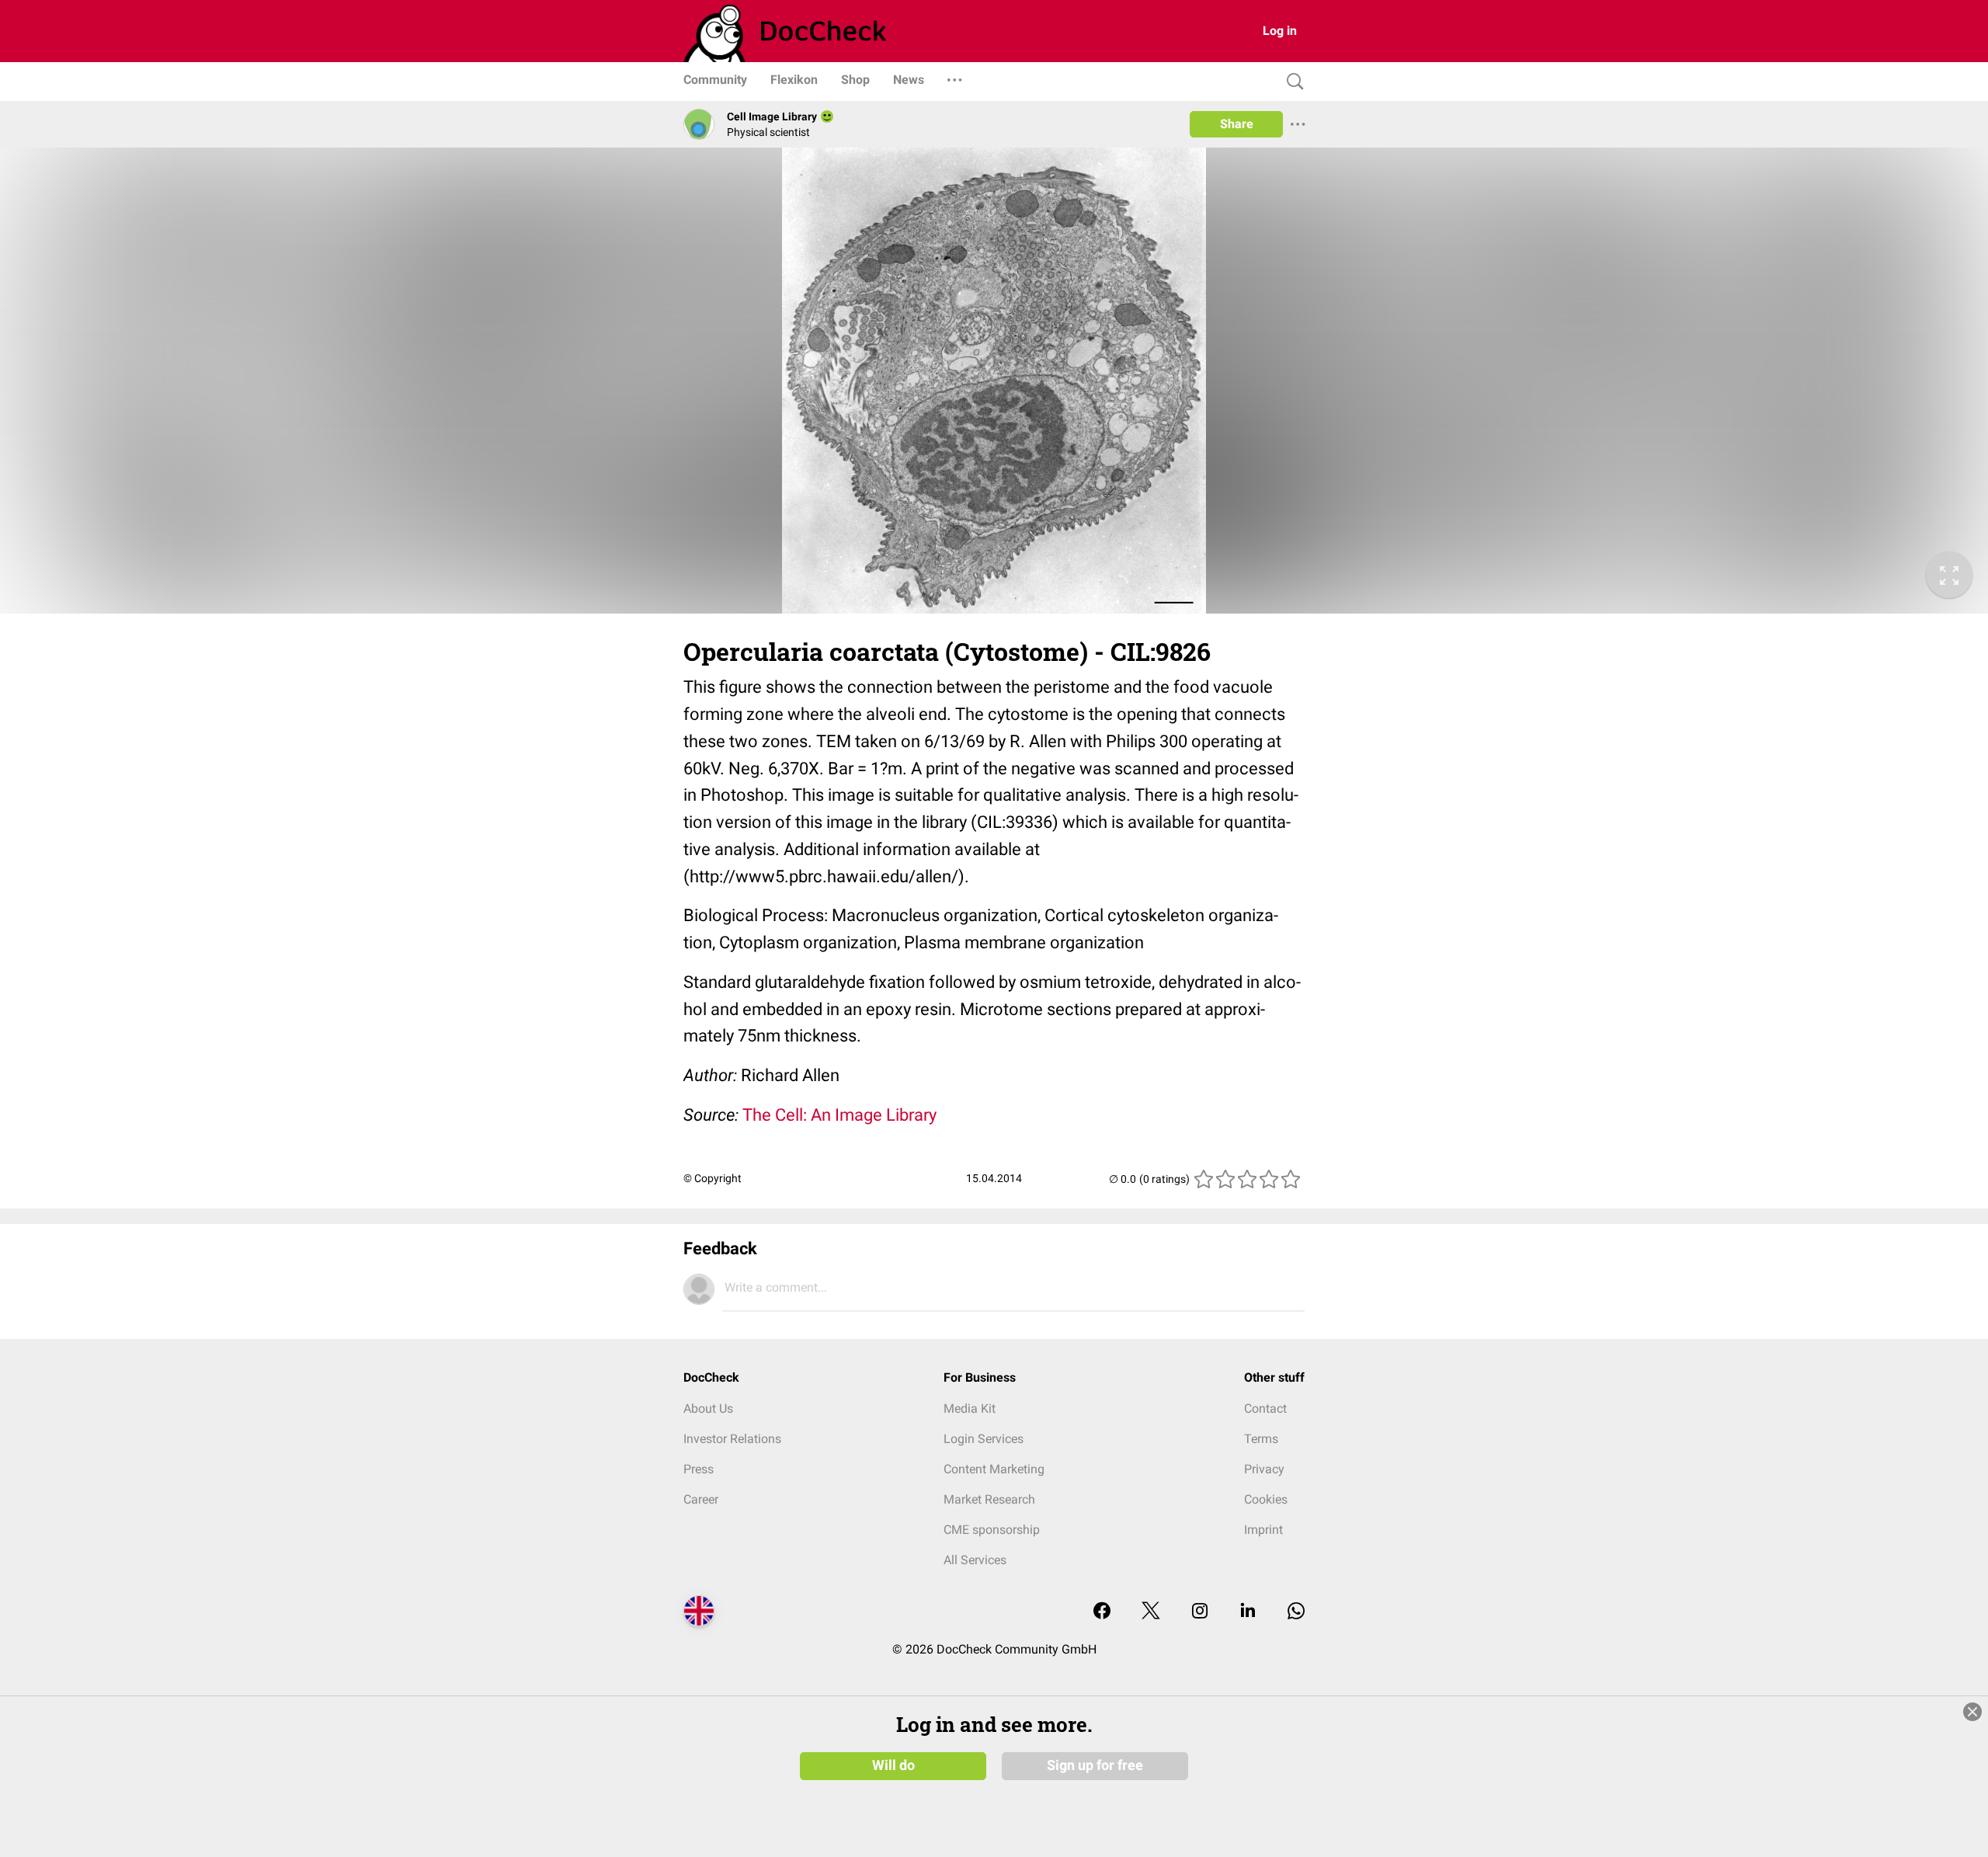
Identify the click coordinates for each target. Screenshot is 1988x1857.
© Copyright (712, 1178)
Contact (1265, 1408)
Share (1237, 124)
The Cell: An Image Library (839, 1115)
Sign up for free (1095, 1765)
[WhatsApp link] (1296, 1612)
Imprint (1263, 1530)
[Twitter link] (1151, 1612)
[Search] (1291, 82)
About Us (708, 1408)
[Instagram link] (1200, 1612)
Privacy (1264, 1469)
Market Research (989, 1499)
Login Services (984, 1439)
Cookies (1266, 1499)
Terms (1261, 1439)
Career (701, 1499)
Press (699, 1469)
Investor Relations (732, 1439)
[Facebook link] (1102, 1612)
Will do (893, 1765)
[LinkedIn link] (1248, 1612)
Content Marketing (994, 1469)
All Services (975, 1560)
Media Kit (970, 1408)
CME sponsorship (992, 1530)
